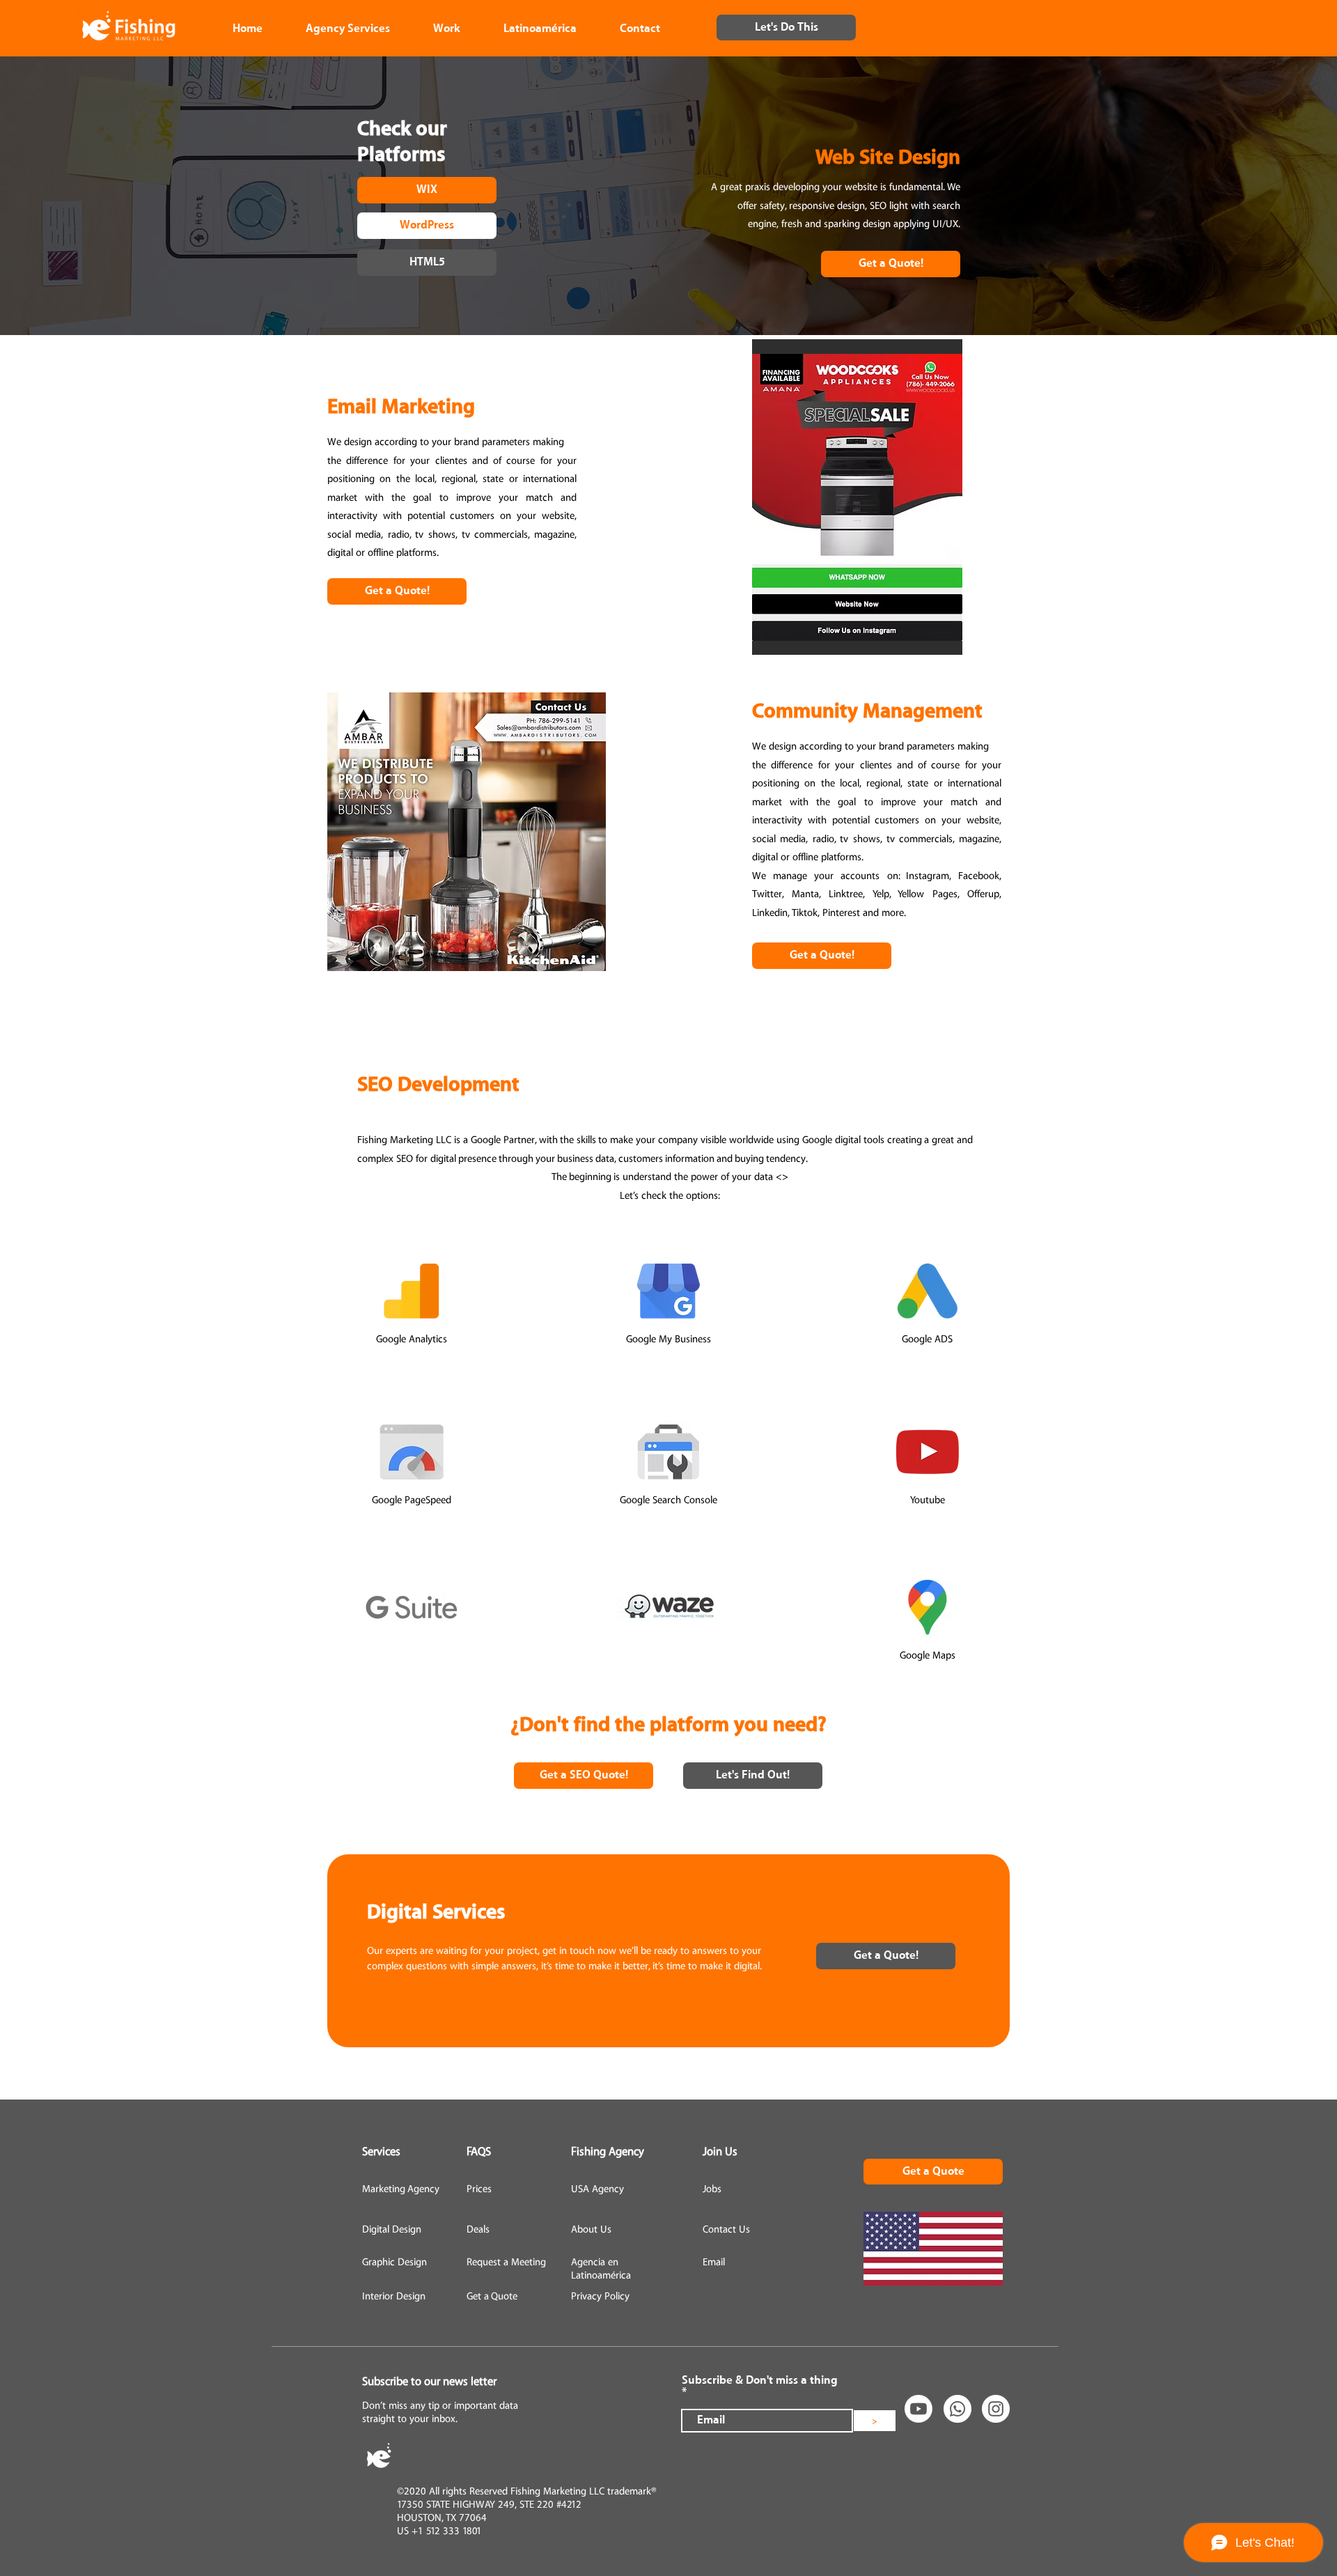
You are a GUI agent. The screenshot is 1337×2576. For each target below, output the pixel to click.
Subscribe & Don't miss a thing (760, 2381)
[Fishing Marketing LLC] (957, 2409)
